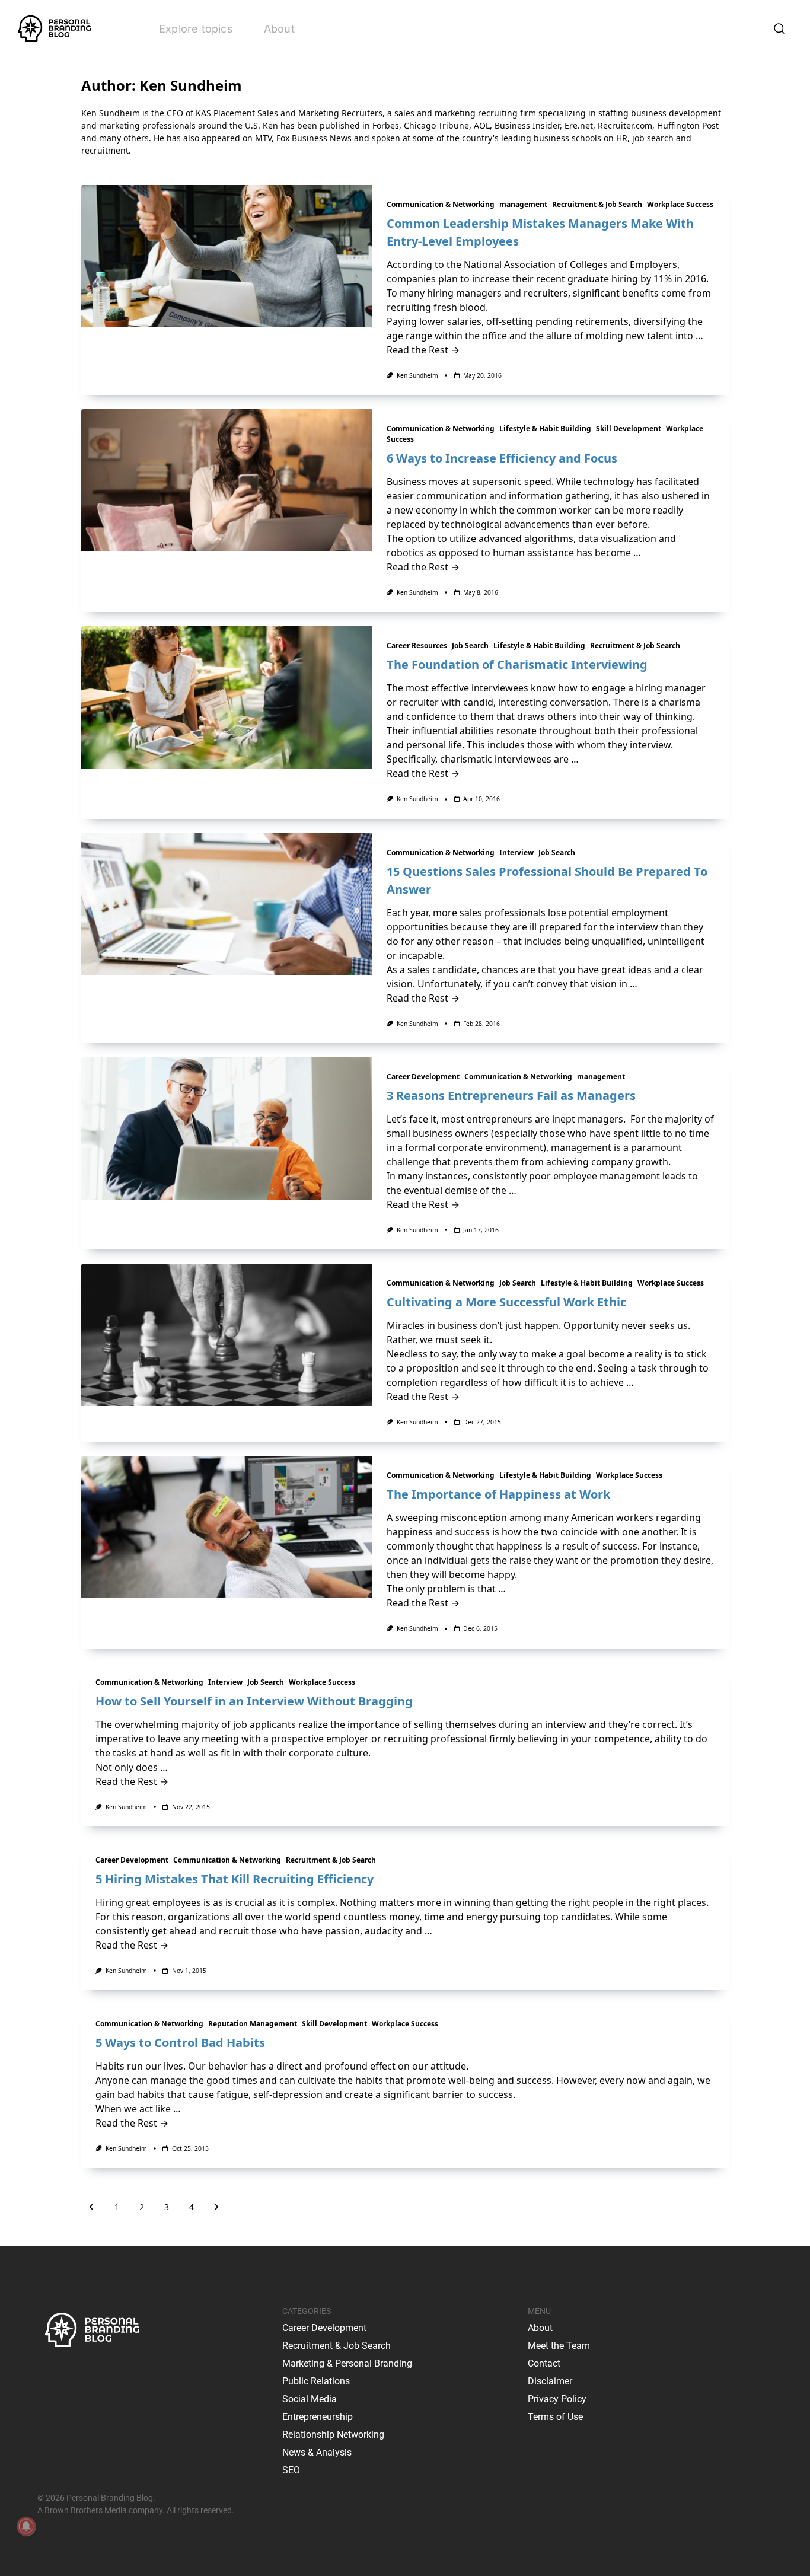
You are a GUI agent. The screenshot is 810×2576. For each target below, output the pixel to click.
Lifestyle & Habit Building (545, 428)
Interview (516, 852)
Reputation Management (253, 2024)
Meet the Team (559, 2346)
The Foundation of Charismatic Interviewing (517, 664)
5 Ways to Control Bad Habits (180, 2043)
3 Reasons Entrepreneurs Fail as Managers (511, 1096)
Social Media (310, 2399)
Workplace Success (680, 204)
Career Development (423, 1077)
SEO (291, 2470)
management (523, 204)
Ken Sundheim (417, 375)
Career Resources (417, 645)
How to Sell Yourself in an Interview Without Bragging (254, 1701)
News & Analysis (317, 2452)
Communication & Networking (441, 204)
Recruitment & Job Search (597, 204)
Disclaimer (550, 2381)
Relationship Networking (333, 2435)
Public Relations (316, 2381)
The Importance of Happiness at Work (498, 1494)
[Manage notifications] (26, 2526)
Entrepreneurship (318, 2417)
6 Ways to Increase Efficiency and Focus (502, 458)
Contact (544, 2363)
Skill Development (629, 428)
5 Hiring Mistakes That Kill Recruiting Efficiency (235, 1879)
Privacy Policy (557, 2399)
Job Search (470, 645)
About (279, 29)
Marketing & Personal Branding (347, 2363)
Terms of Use (555, 2417)
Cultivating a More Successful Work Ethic (506, 1302)
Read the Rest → (423, 350)
